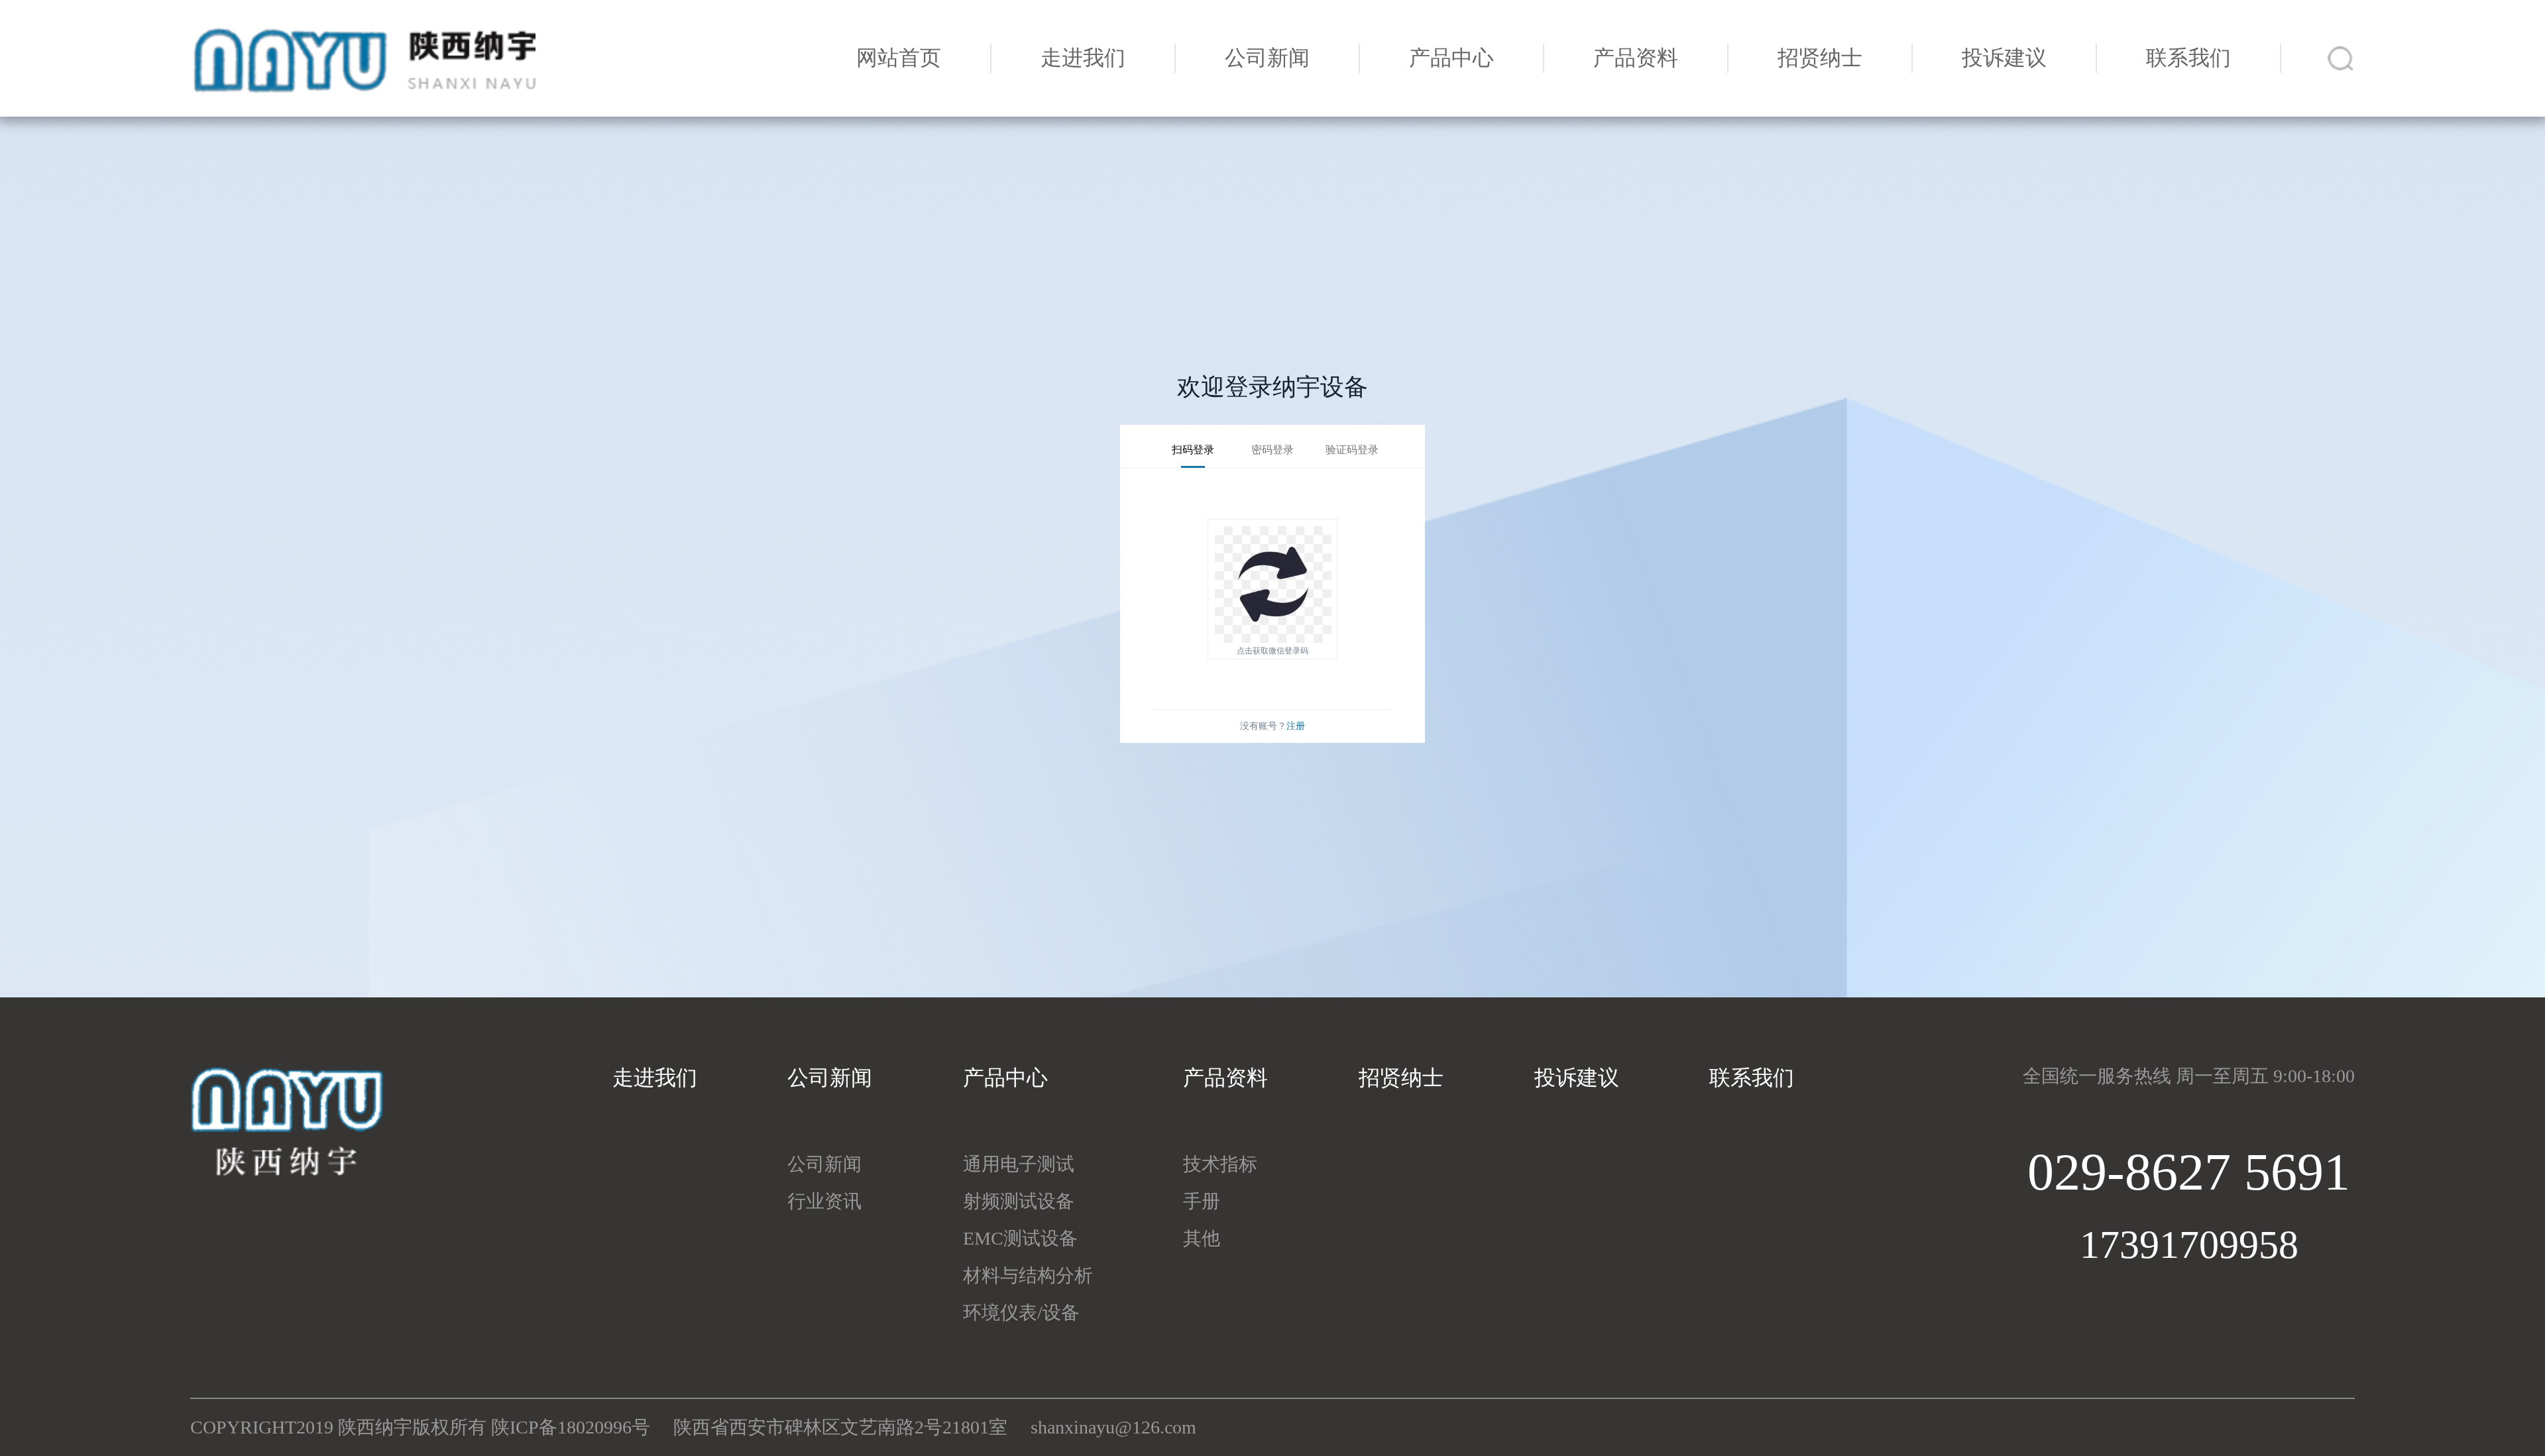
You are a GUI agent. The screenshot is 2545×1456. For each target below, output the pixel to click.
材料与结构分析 (1028, 1275)
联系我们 (2188, 58)
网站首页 (899, 58)
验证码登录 (1352, 450)
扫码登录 (1193, 450)
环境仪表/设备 (1021, 1313)
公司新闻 (1267, 58)
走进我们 (1083, 58)
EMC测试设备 (1020, 1238)
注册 (1296, 726)
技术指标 (1220, 1164)
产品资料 (1636, 58)
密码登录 (1272, 450)
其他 (1202, 1238)
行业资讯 (824, 1201)
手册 (1202, 1201)
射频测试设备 (1019, 1201)
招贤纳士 (1820, 58)
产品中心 (1451, 58)
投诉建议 (2004, 58)
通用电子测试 (1019, 1164)
